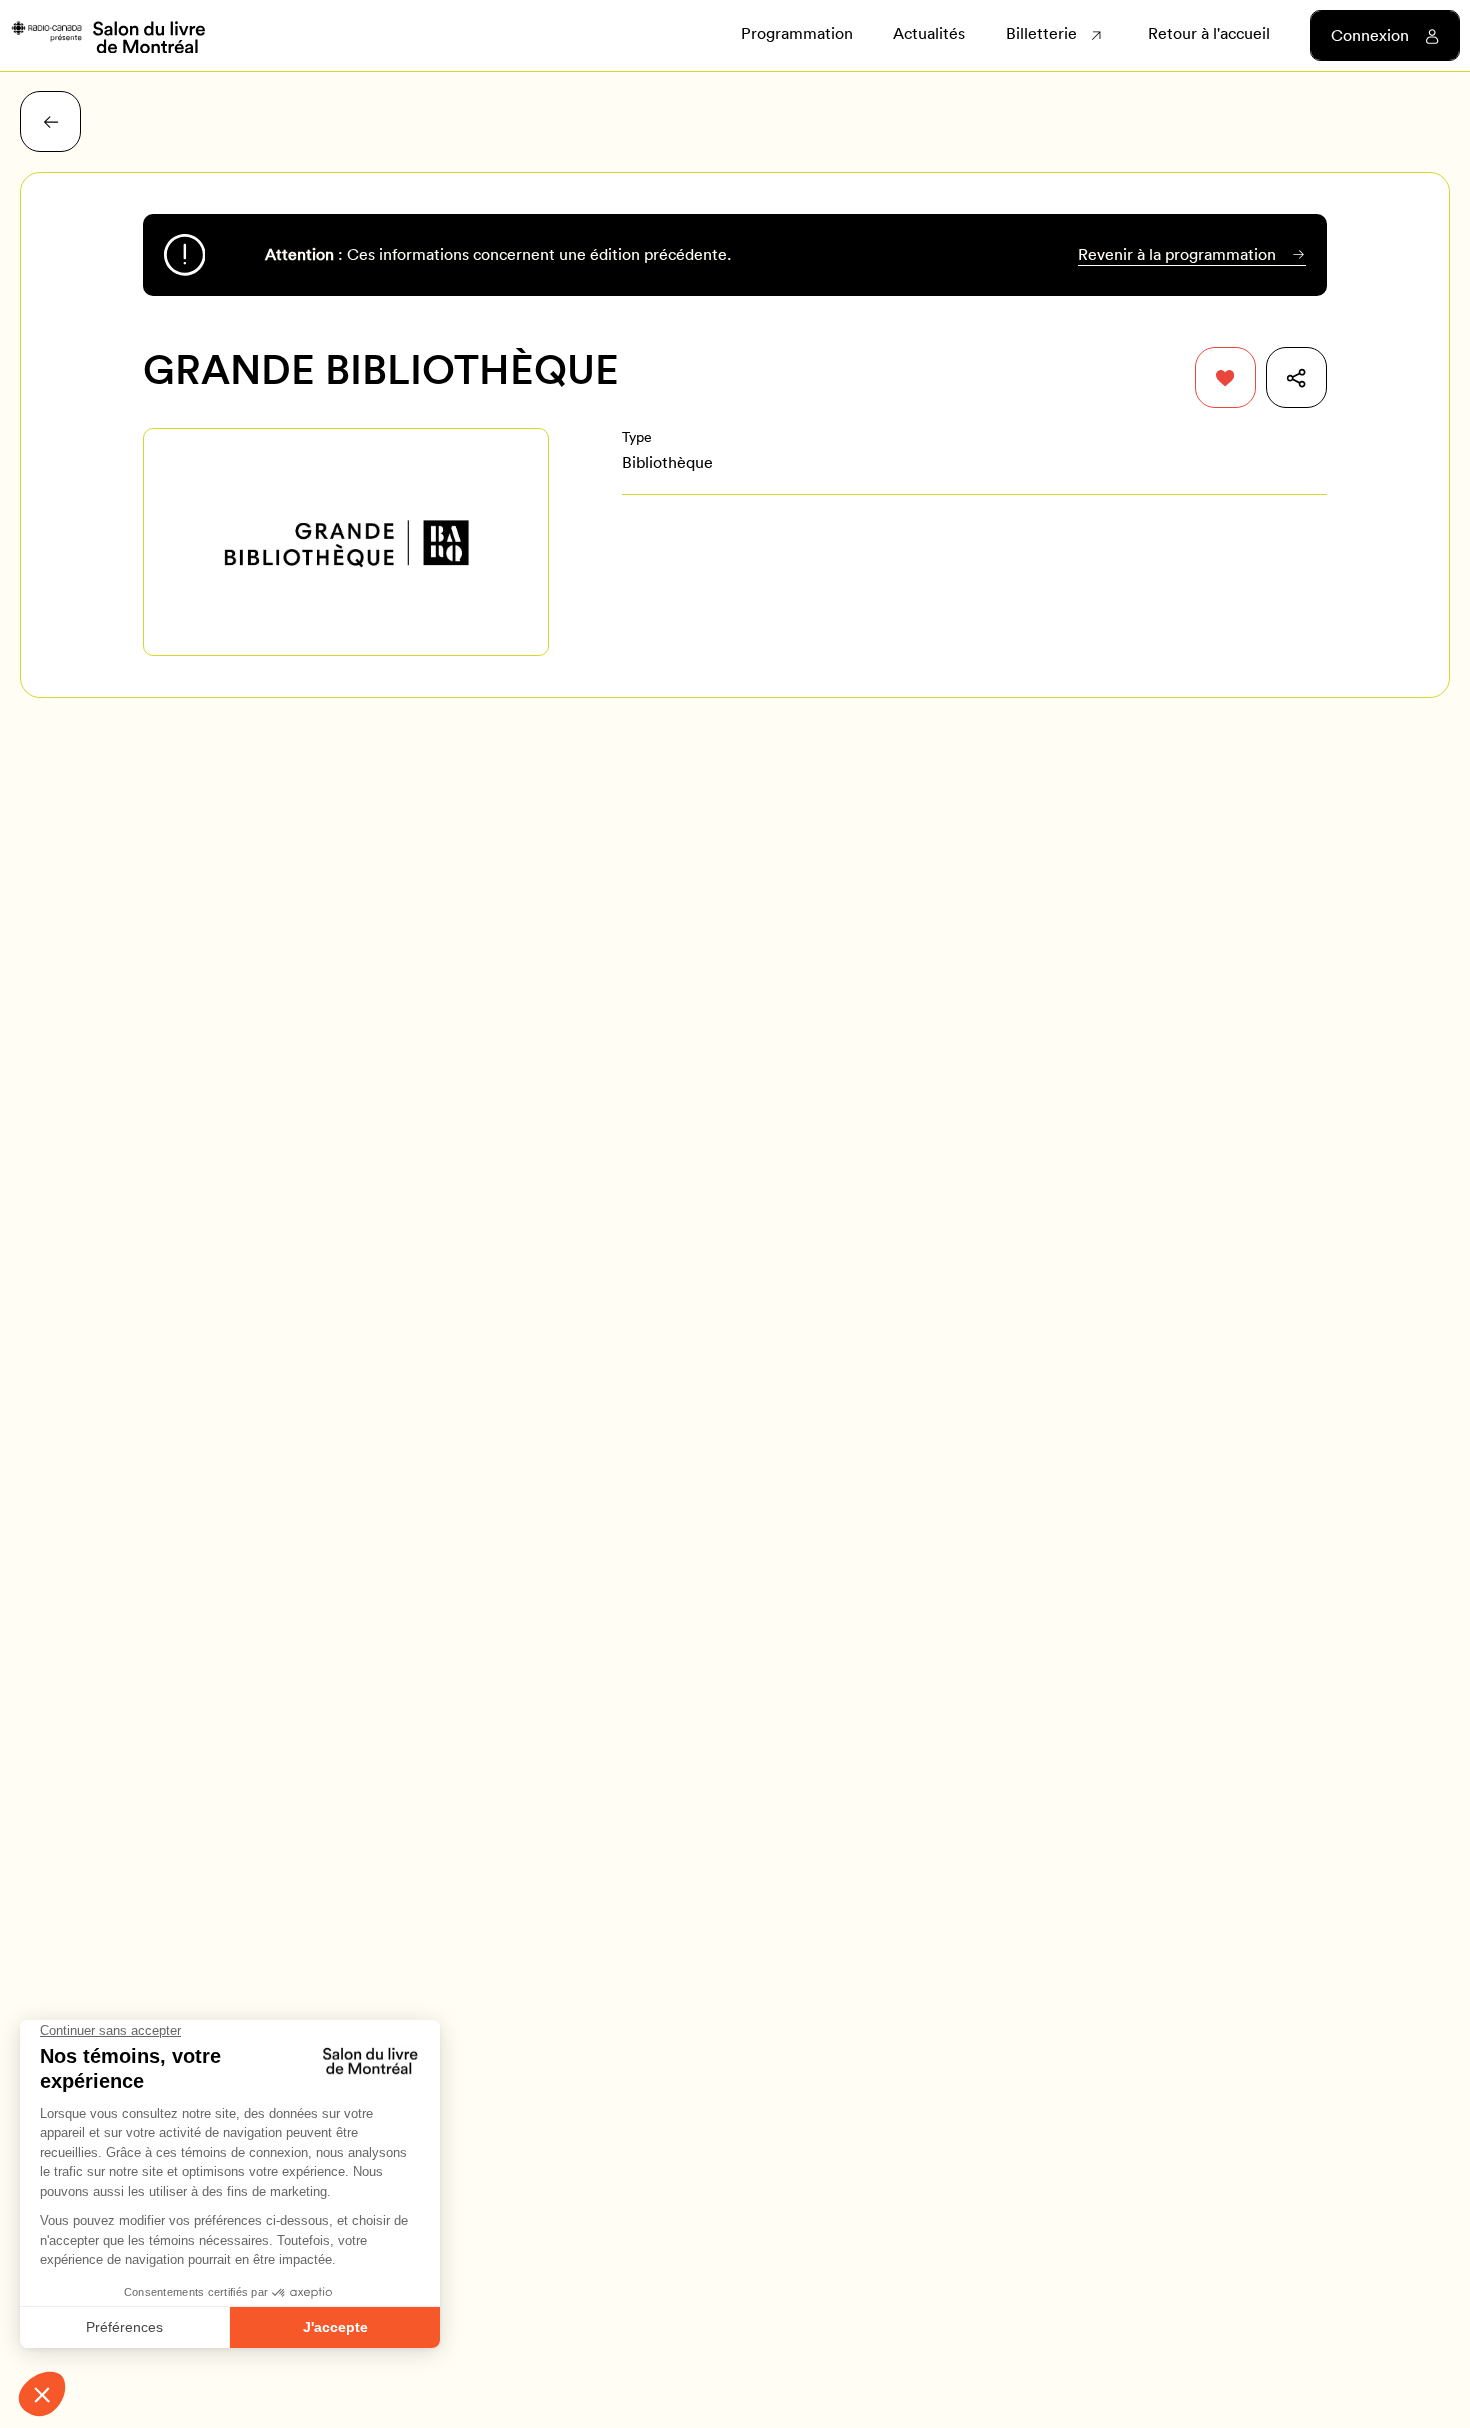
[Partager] (1296, 377)
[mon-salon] (107, 36)
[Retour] (50, 121)
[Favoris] (1225, 377)
